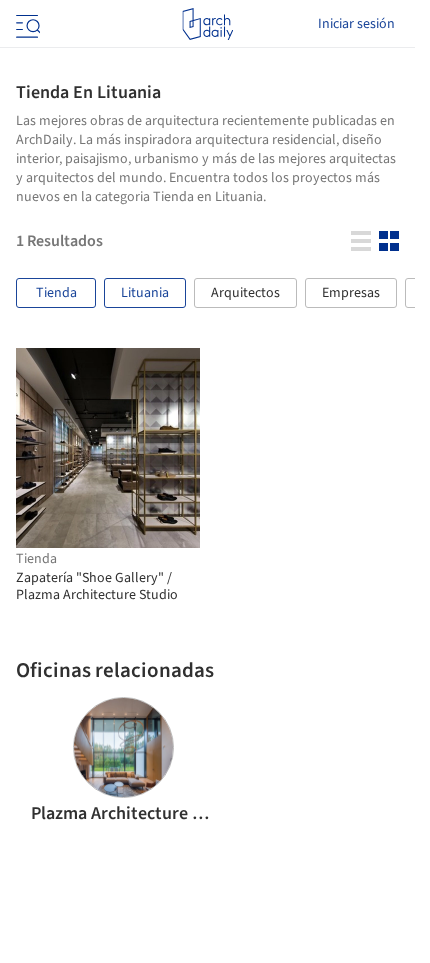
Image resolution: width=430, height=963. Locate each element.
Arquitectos (245, 293)
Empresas (351, 293)
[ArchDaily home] (207, 24)
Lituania (145, 293)
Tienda (56, 293)
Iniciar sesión (356, 24)
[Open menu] (26, 24)
